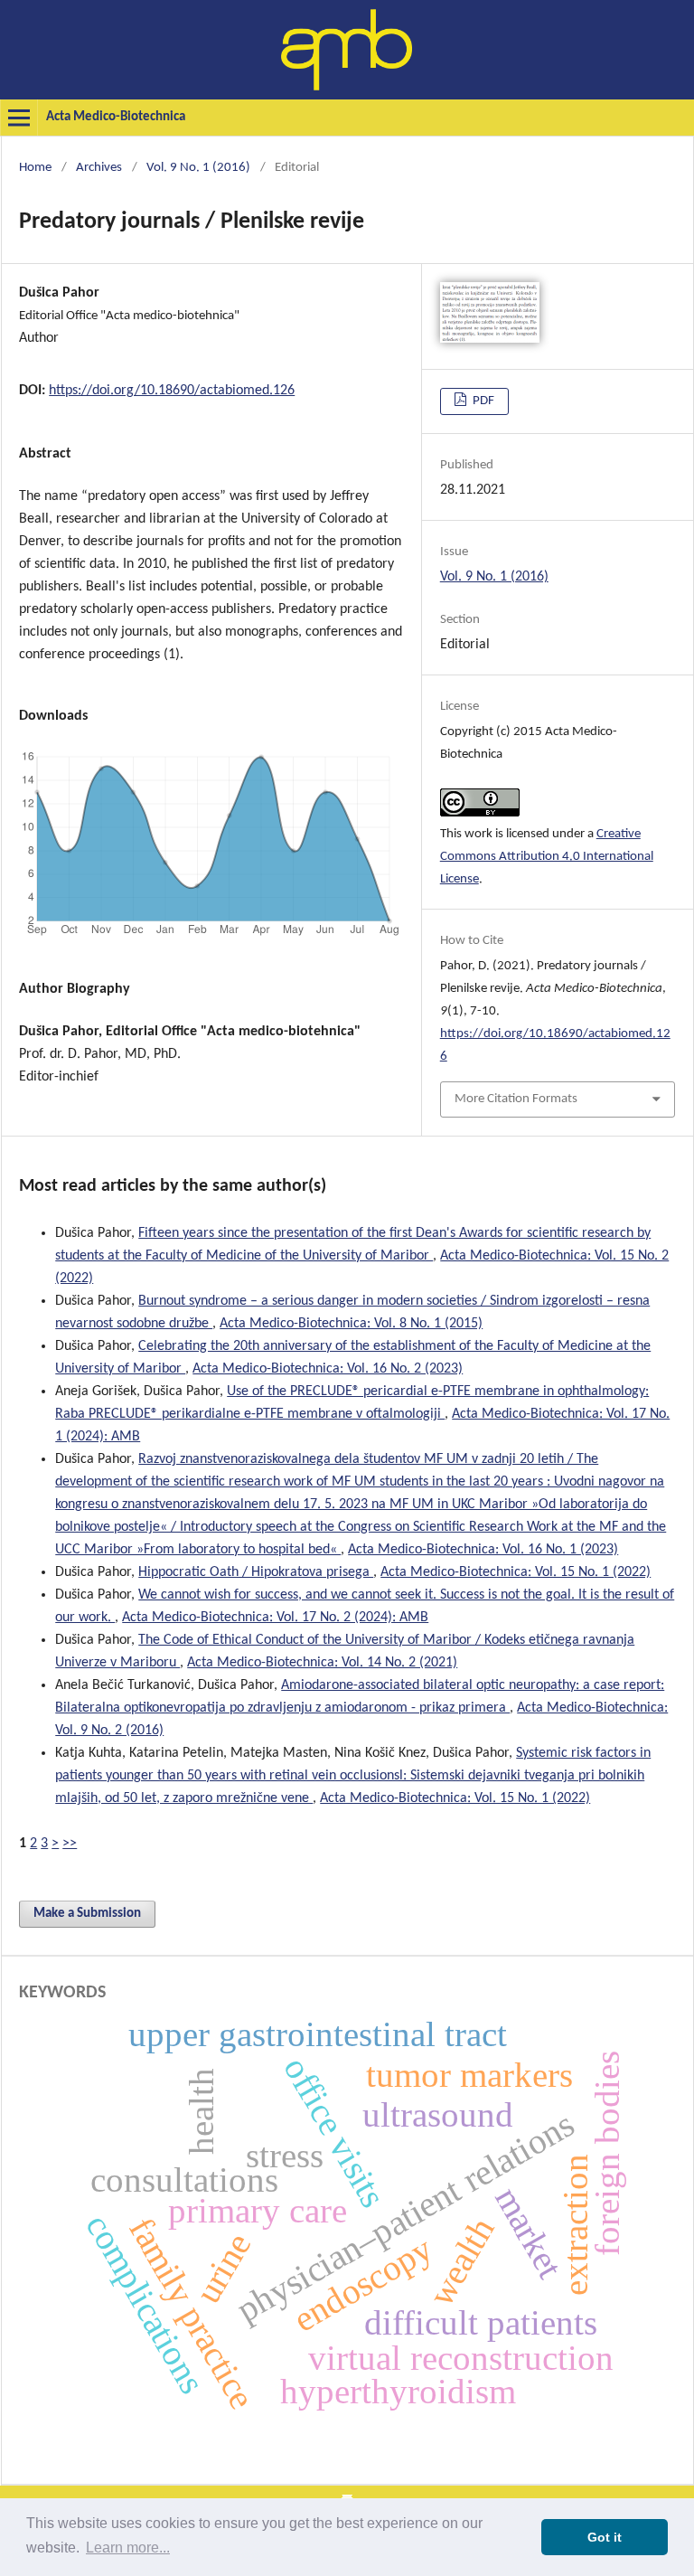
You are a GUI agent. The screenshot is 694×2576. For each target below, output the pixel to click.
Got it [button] (605, 2537)
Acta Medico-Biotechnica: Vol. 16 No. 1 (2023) (483, 1550)
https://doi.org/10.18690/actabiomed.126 (172, 391)
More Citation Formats (516, 1099)
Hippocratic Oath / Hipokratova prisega (256, 1572)
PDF (482, 401)
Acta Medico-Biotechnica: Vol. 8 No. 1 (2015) (351, 1324)
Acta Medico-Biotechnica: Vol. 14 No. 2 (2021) (322, 1663)
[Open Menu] (19, 118)
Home (35, 168)
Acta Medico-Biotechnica (116, 117)
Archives (99, 168)
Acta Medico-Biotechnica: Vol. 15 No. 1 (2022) (516, 1572)
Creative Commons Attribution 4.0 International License (547, 857)
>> (70, 1844)
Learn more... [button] (128, 2548)
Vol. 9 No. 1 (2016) (198, 168)
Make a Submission (87, 1914)
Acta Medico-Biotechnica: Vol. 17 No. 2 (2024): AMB (275, 1618)
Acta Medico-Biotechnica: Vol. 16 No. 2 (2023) (328, 1369)
